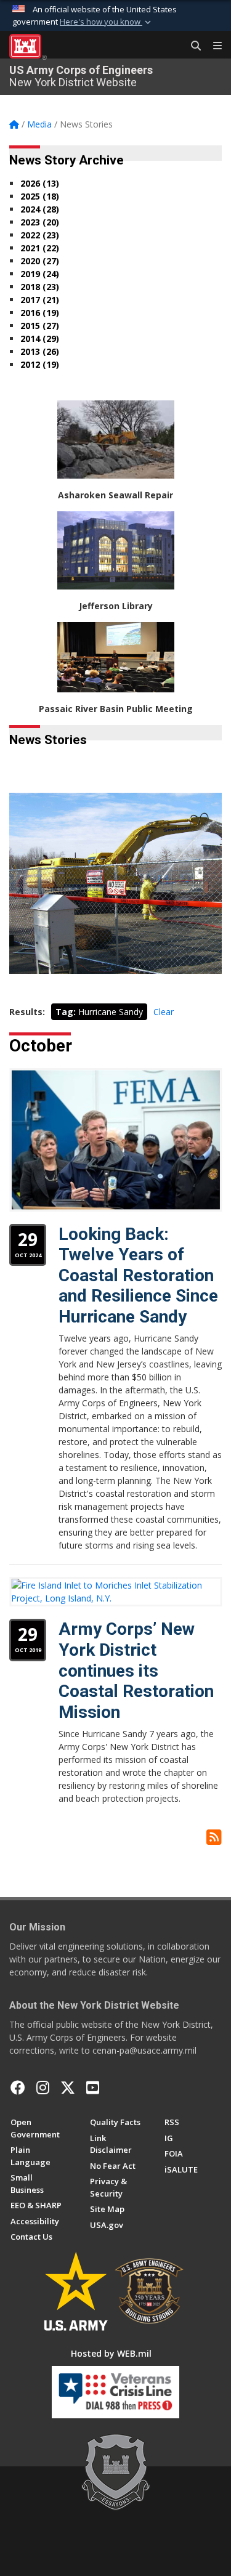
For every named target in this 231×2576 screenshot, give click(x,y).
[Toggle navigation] (213, 46)
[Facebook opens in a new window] (18, 2088)
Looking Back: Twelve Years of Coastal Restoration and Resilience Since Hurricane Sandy (138, 1275)
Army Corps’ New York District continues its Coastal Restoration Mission (136, 1670)
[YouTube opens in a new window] (93, 2088)
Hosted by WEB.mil (111, 2353)
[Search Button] (192, 46)
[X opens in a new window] (68, 2088)
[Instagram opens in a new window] (43, 2088)
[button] (107, 22)
